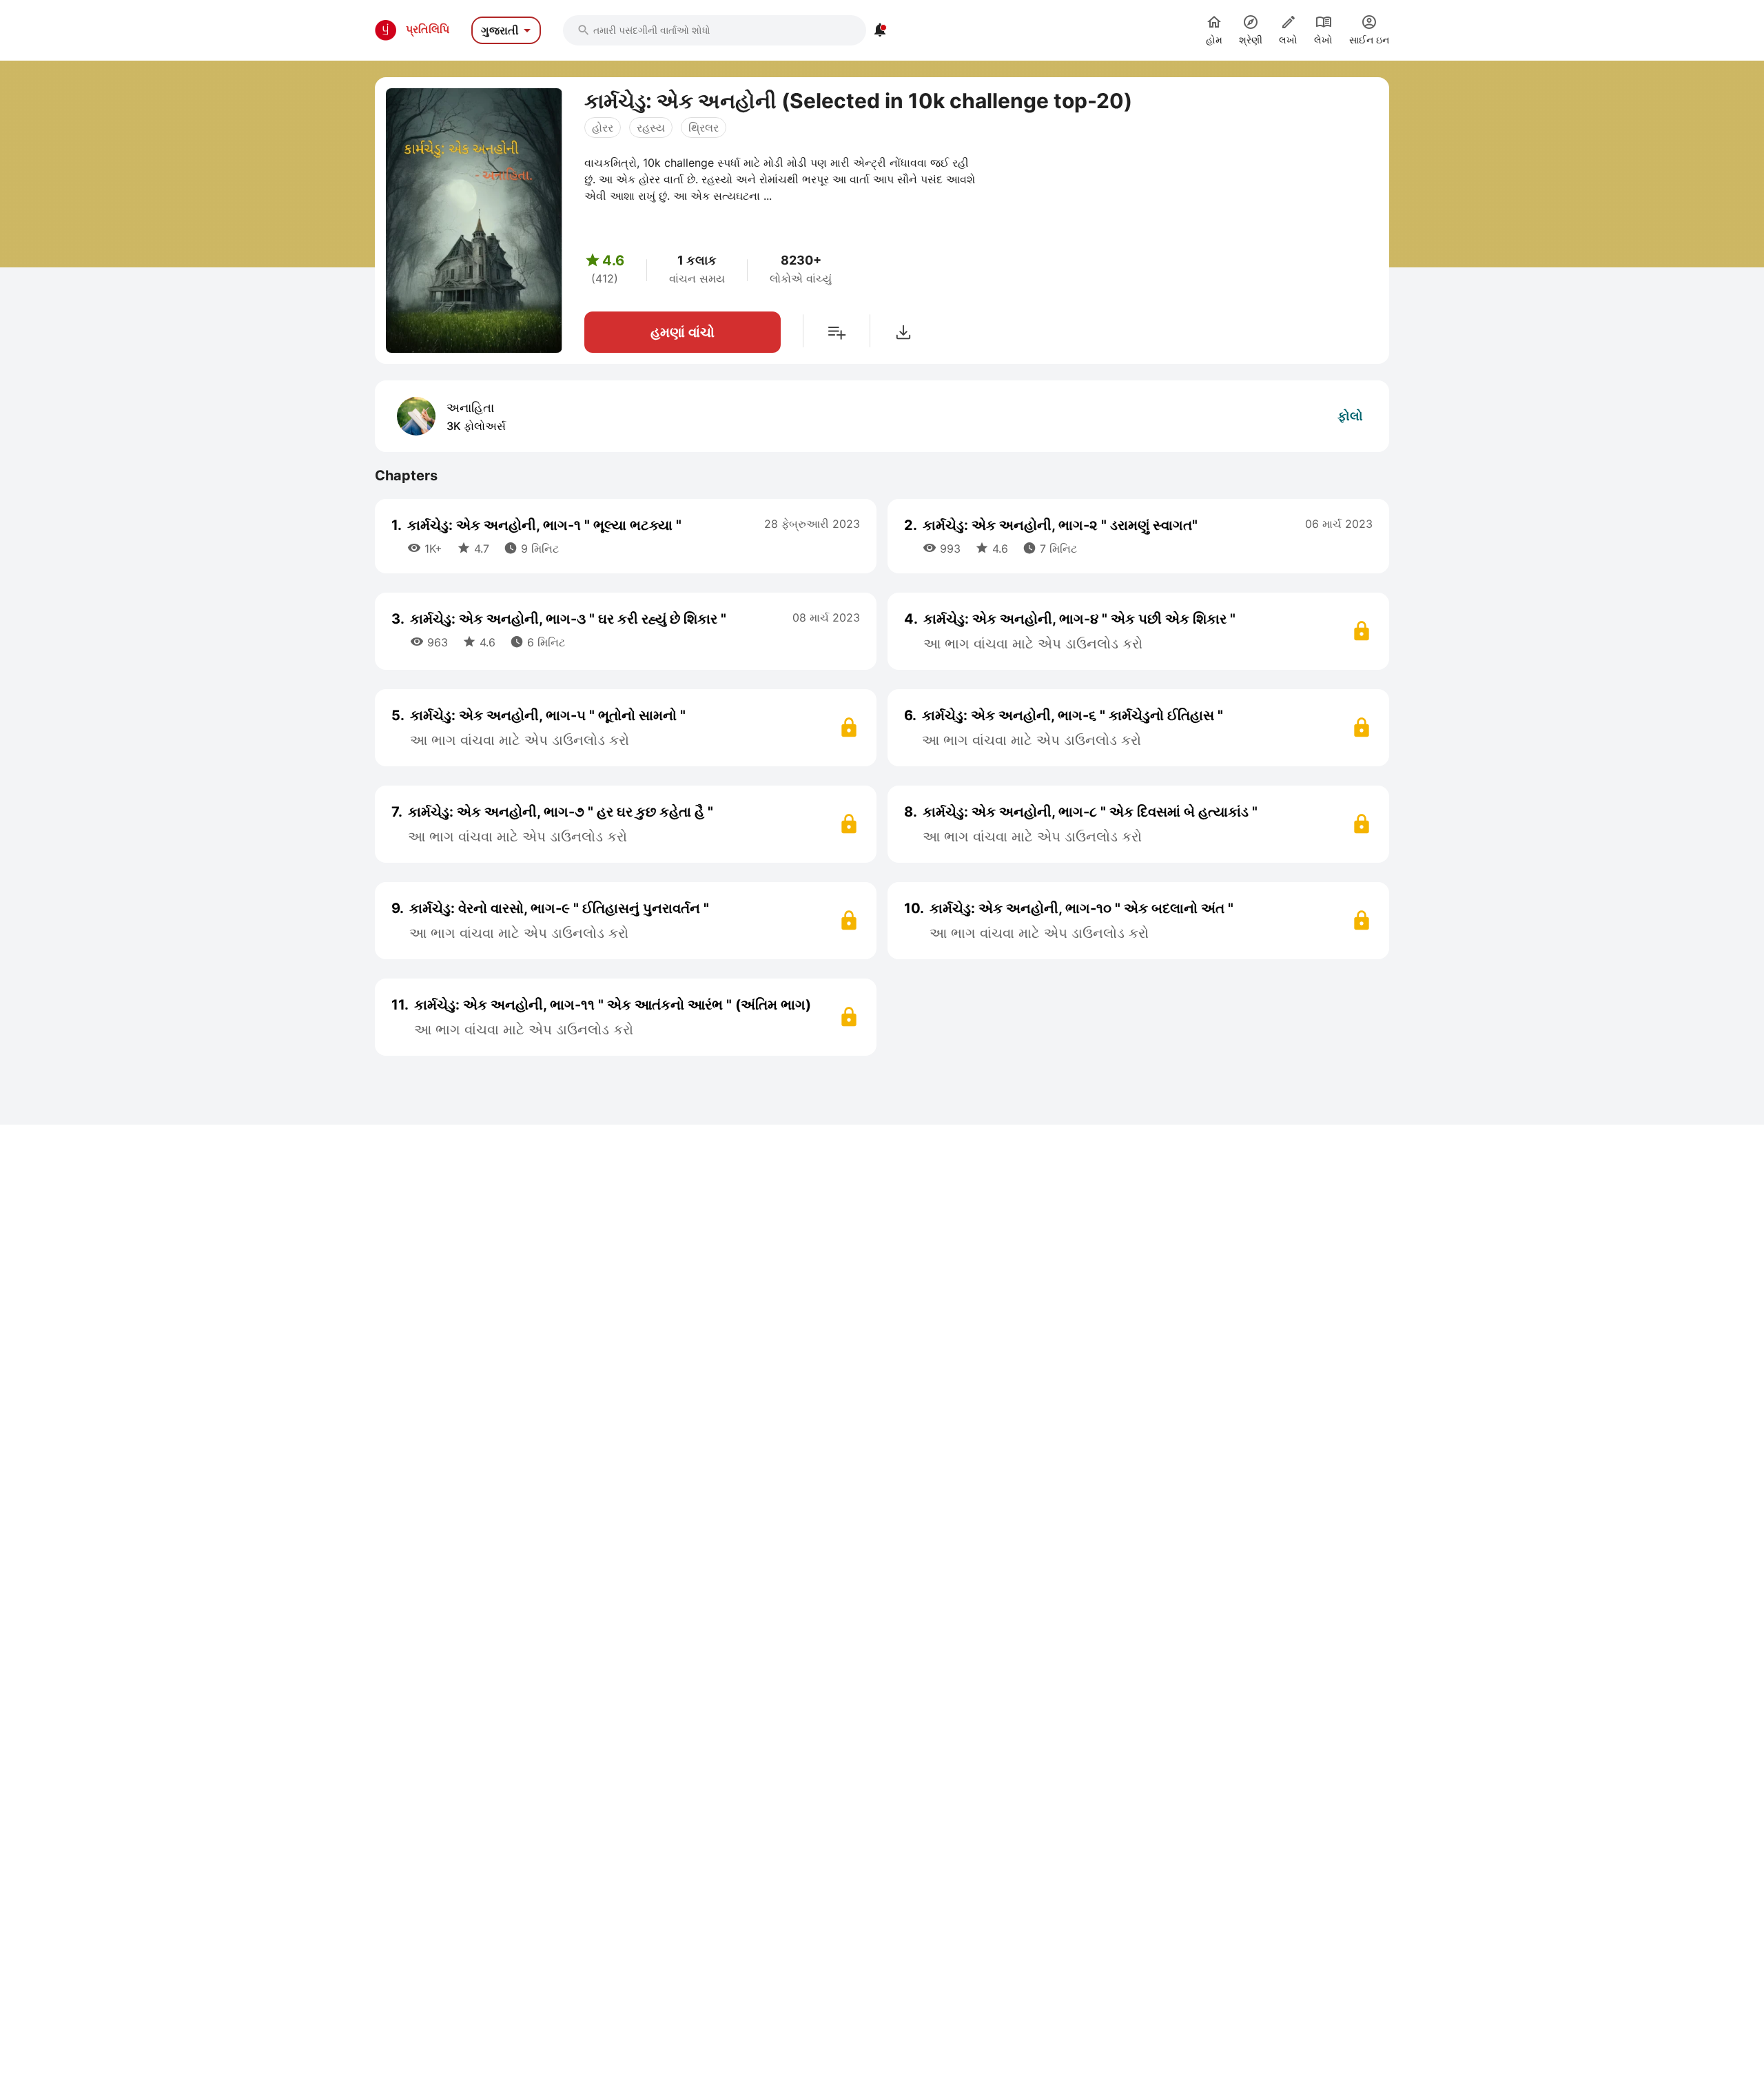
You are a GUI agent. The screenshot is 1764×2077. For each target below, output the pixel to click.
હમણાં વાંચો (683, 332)
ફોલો (1350, 416)
